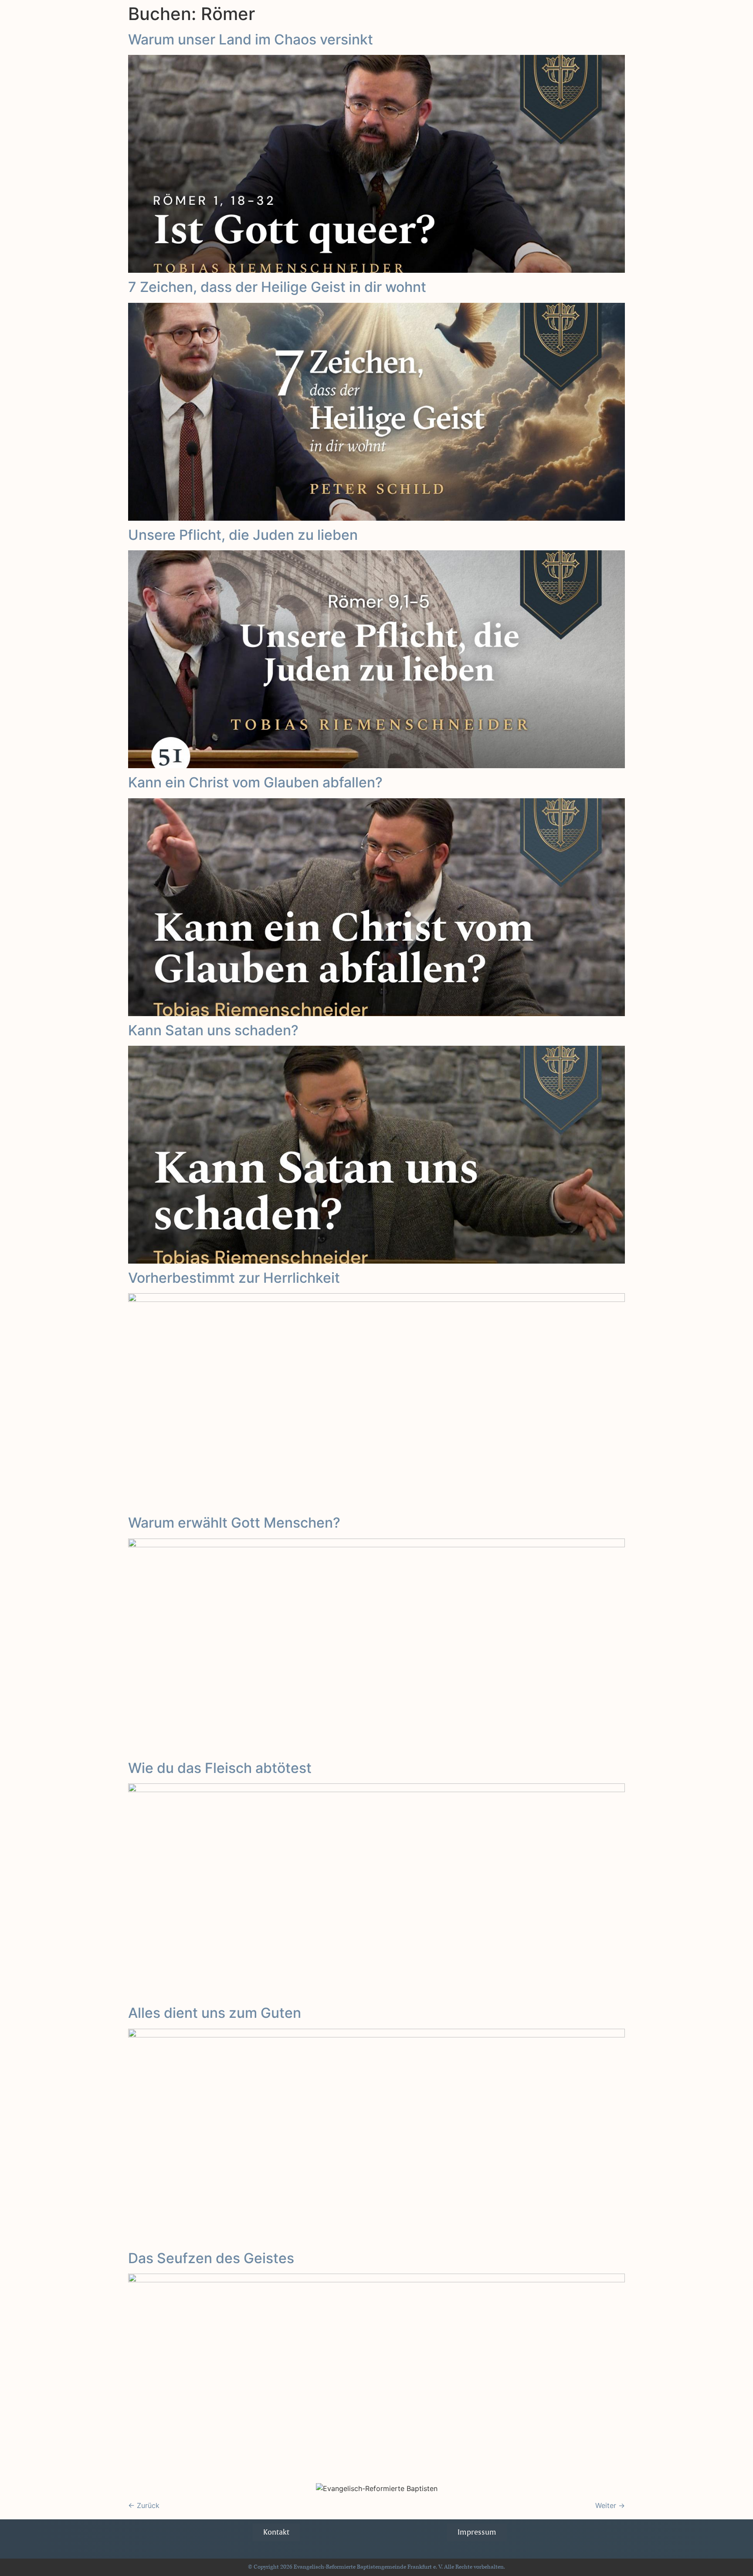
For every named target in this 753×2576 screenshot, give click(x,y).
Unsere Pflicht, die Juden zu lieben (243, 535)
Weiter (610, 2505)
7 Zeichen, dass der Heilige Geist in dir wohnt (277, 287)
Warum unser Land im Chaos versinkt (251, 39)
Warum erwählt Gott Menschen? (234, 1523)
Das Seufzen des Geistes (211, 2258)
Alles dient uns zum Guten (215, 2013)
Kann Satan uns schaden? (213, 1030)
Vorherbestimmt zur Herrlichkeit (234, 1278)
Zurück (144, 2505)
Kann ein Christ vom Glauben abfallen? (255, 782)
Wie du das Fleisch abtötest (220, 1768)
